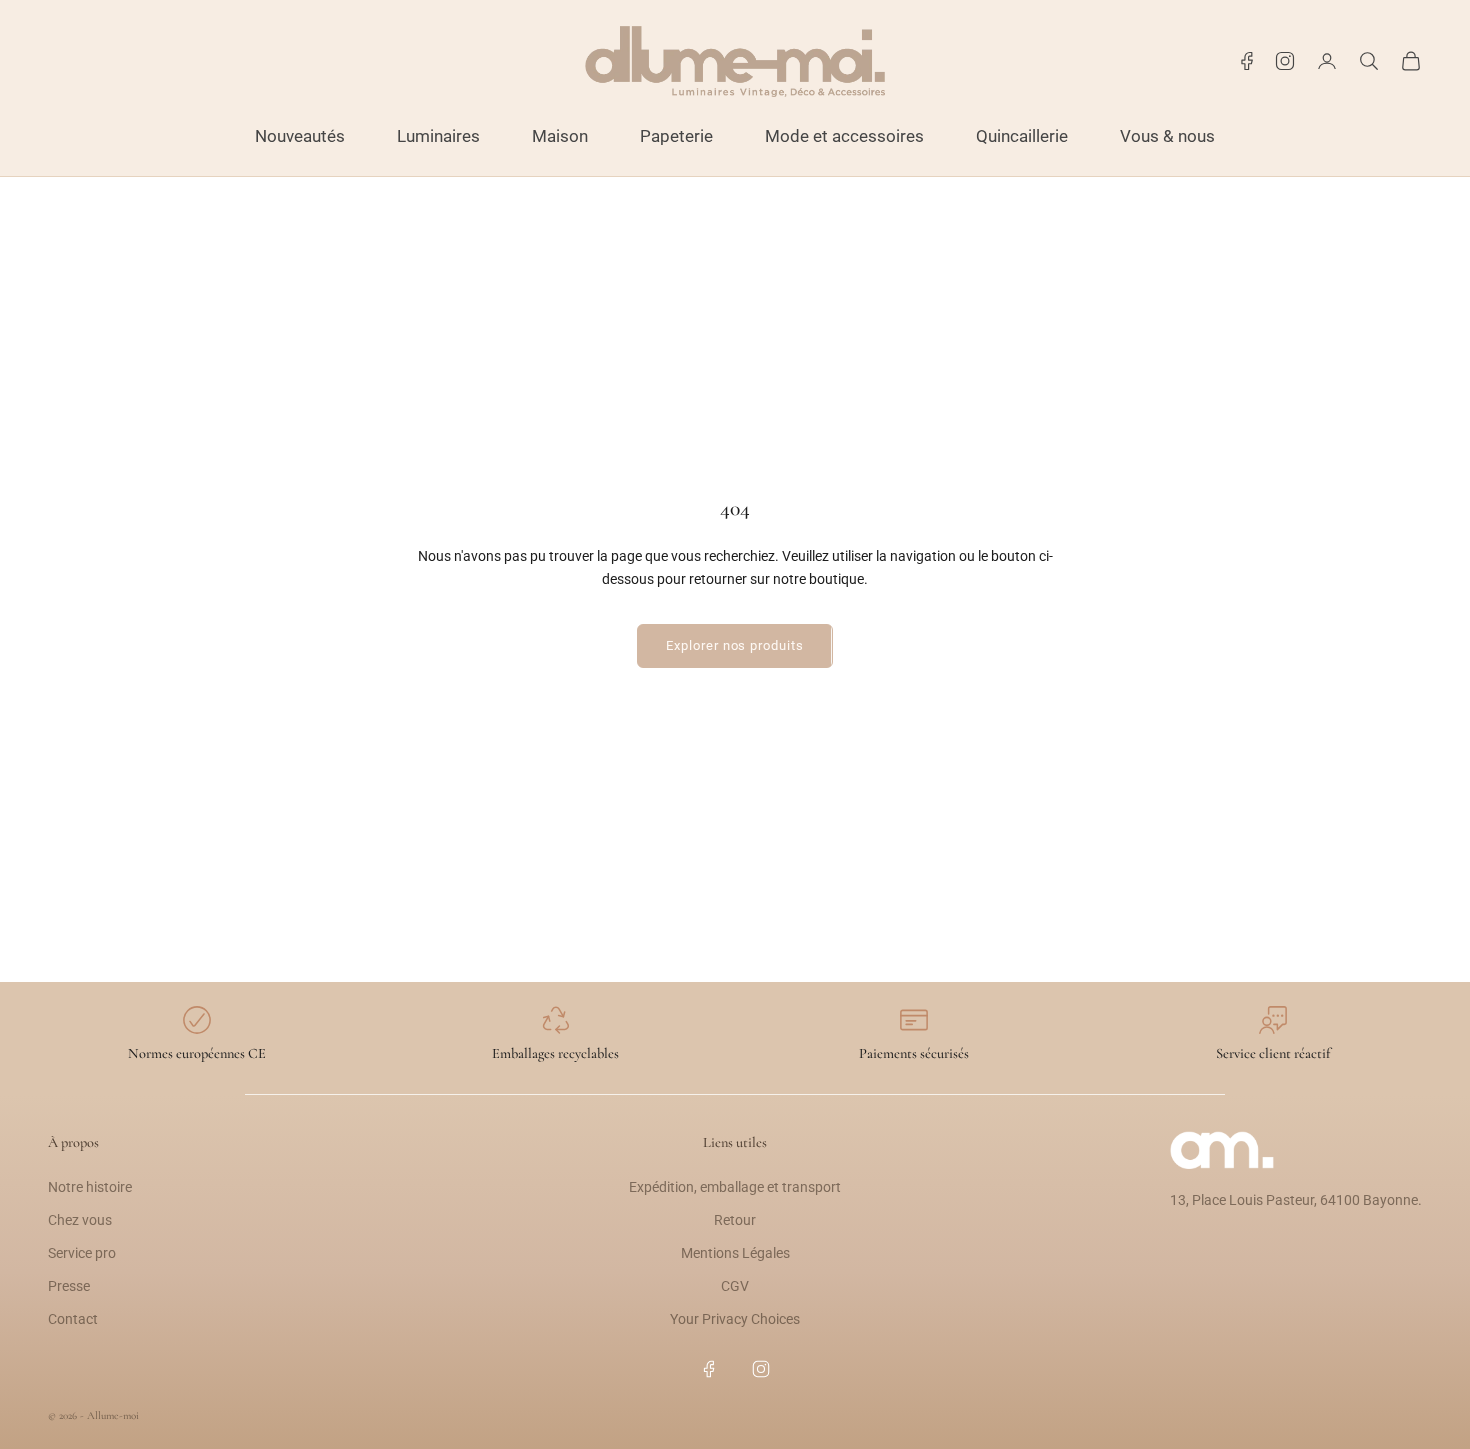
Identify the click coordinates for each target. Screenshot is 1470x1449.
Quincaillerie (1022, 136)
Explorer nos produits (734, 645)
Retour (735, 1220)
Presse (69, 1286)
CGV (735, 1286)
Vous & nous (1167, 136)
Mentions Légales (735, 1253)
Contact (73, 1319)
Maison (560, 136)
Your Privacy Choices (735, 1319)
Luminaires (438, 136)
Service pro (82, 1253)
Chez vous (80, 1220)
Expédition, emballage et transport (735, 1187)
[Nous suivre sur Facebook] (1247, 61)
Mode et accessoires (844, 136)
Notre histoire (90, 1187)
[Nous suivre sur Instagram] (1285, 61)
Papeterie (676, 136)
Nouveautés (300, 136)
